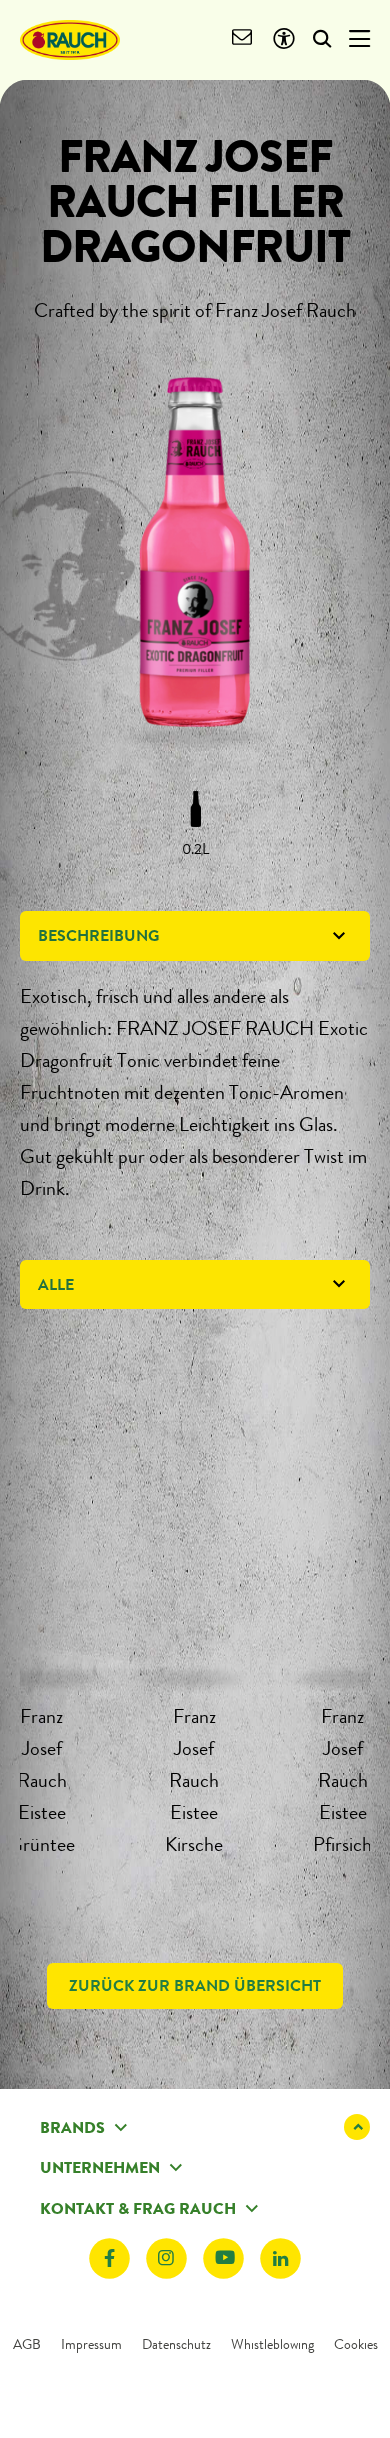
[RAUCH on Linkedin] (280, 2258)
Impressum (91, 2344)
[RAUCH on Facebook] (109, 2258)
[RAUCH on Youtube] (223, 2258)
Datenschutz (176, 2344)
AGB (27, 2344)
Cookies (356, 2344)
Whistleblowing (272, 2344)
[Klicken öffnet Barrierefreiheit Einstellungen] (283, 39)
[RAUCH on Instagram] (166, 2258)
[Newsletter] (242, 39)
